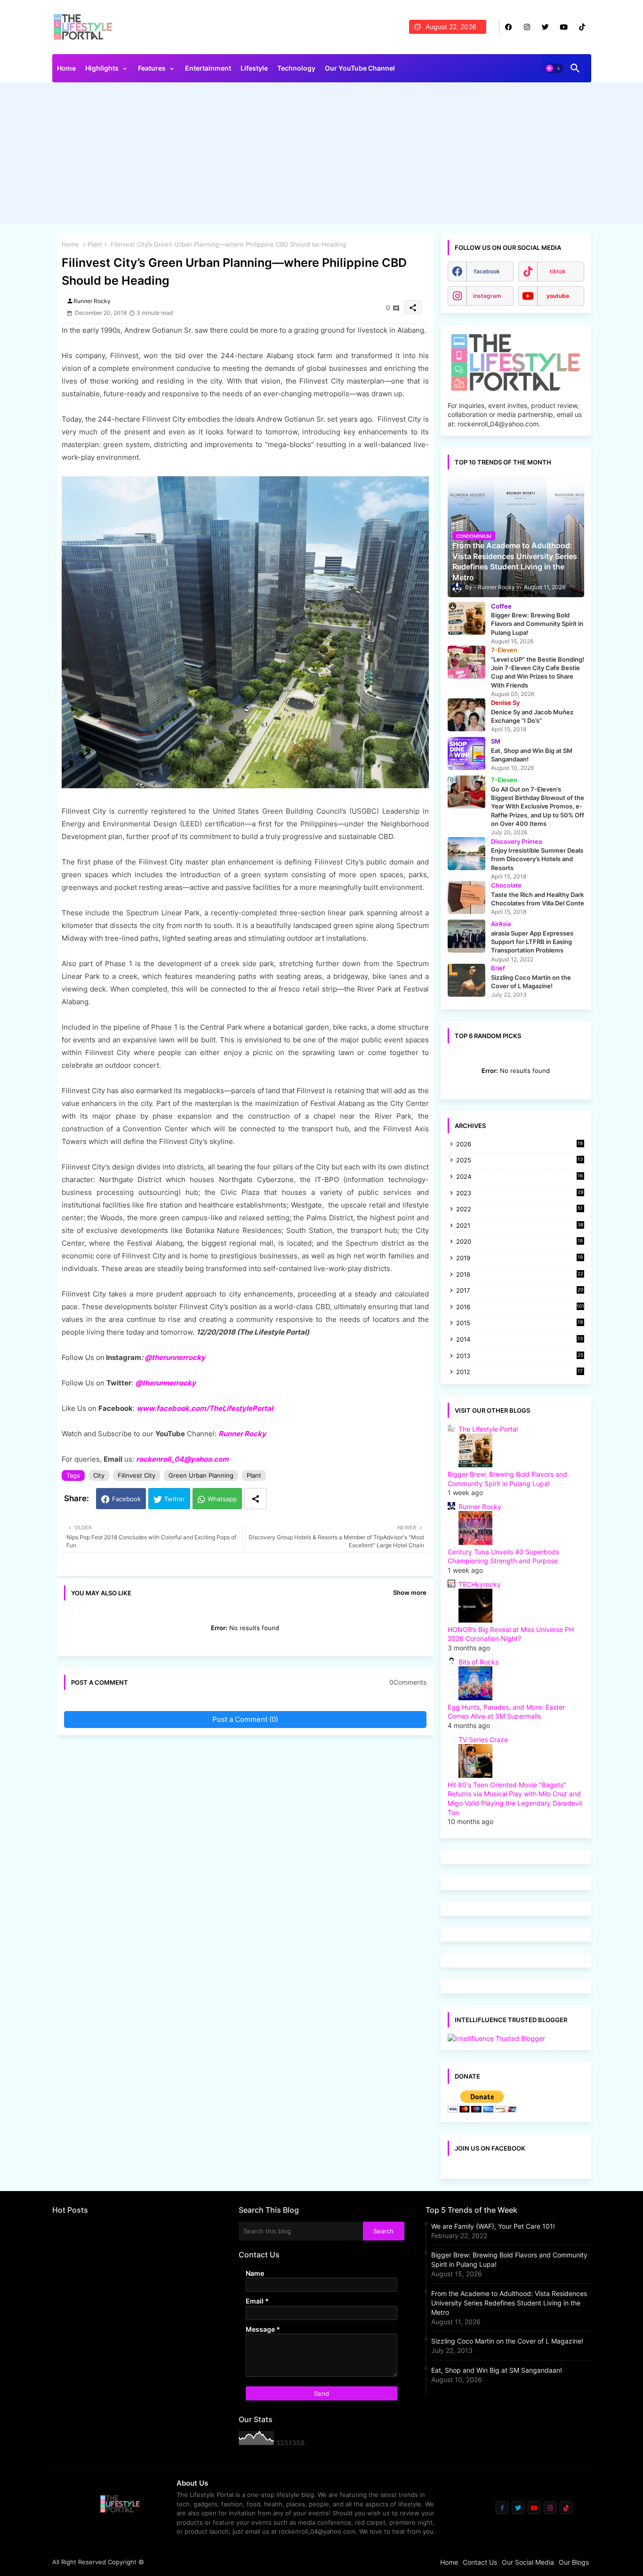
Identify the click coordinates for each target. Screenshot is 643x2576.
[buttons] (509, 27)
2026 (520, 1144)
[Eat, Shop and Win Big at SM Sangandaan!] (466, 753)
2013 (520, 1356)
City (99, 1475)
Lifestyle (254, 68)
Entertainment (208, 68)
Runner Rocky (242, 1434)
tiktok (558, 271)
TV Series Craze (483, 1740)
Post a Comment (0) (245, 1719)
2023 (520, 1194)
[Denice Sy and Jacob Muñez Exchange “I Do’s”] (466, 715)
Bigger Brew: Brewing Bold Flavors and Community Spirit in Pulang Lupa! (509, 2260)
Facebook (126, 1499)
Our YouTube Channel (360, 68)
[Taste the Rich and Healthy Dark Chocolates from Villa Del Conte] (466, 897)
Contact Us (480, 2562)
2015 (520, 1324)
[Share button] (256, 1499)
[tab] (66, 71)
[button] (554, 68)
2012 (520, 1372)
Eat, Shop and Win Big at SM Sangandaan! (497, 2370)
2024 (520, 1177)
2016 (520, 1307)
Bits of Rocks (478, 1662)
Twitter (175, 1499)
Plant (95, 244)
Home (66, 68)
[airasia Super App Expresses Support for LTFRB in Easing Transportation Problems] (466, 936)
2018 (520, 1275)
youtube (558, 296)
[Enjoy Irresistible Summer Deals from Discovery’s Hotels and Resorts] (466, 854)
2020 (520, 1242)
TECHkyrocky (480, 1584)
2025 (520, 1161)
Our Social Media (528, 2562)
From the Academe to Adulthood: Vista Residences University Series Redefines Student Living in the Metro (509, 2303)
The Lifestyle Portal (488, 1429)
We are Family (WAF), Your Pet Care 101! (493, 2226)
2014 (520, 1340)
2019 (520, 1259)
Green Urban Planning (201, 1475)
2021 (520, 1226)
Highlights (102, 68)
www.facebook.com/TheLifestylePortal (205, 1408)
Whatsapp (222, 1499)
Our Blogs (574, 2562)
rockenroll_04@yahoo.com (182, 1459)
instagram (487, 296)
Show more (410, 1592)
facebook (487, 271)
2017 (520, 1291)
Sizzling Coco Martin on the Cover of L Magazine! (507, 2341)
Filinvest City (137, 1475)
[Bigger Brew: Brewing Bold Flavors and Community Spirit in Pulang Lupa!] (466, 618)
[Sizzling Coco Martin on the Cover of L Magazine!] (466, 980)
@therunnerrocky (165, 1383)
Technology (296, 68)
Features (152, 68)
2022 (520, 1210)
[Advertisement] (322, 155)
